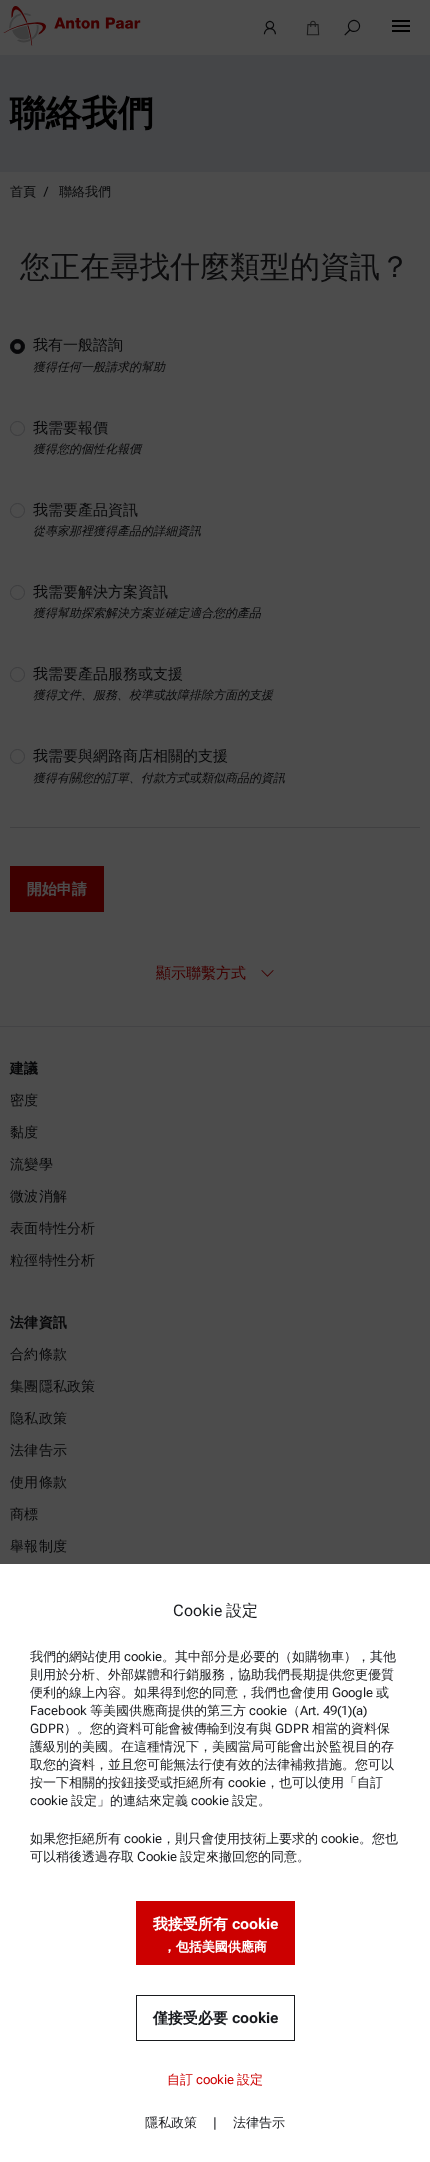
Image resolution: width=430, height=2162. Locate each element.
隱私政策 (171, 2122)
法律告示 (259, 2122)
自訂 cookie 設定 (215, 2079)
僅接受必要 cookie (215, 2018)
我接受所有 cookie (215, 1934)
